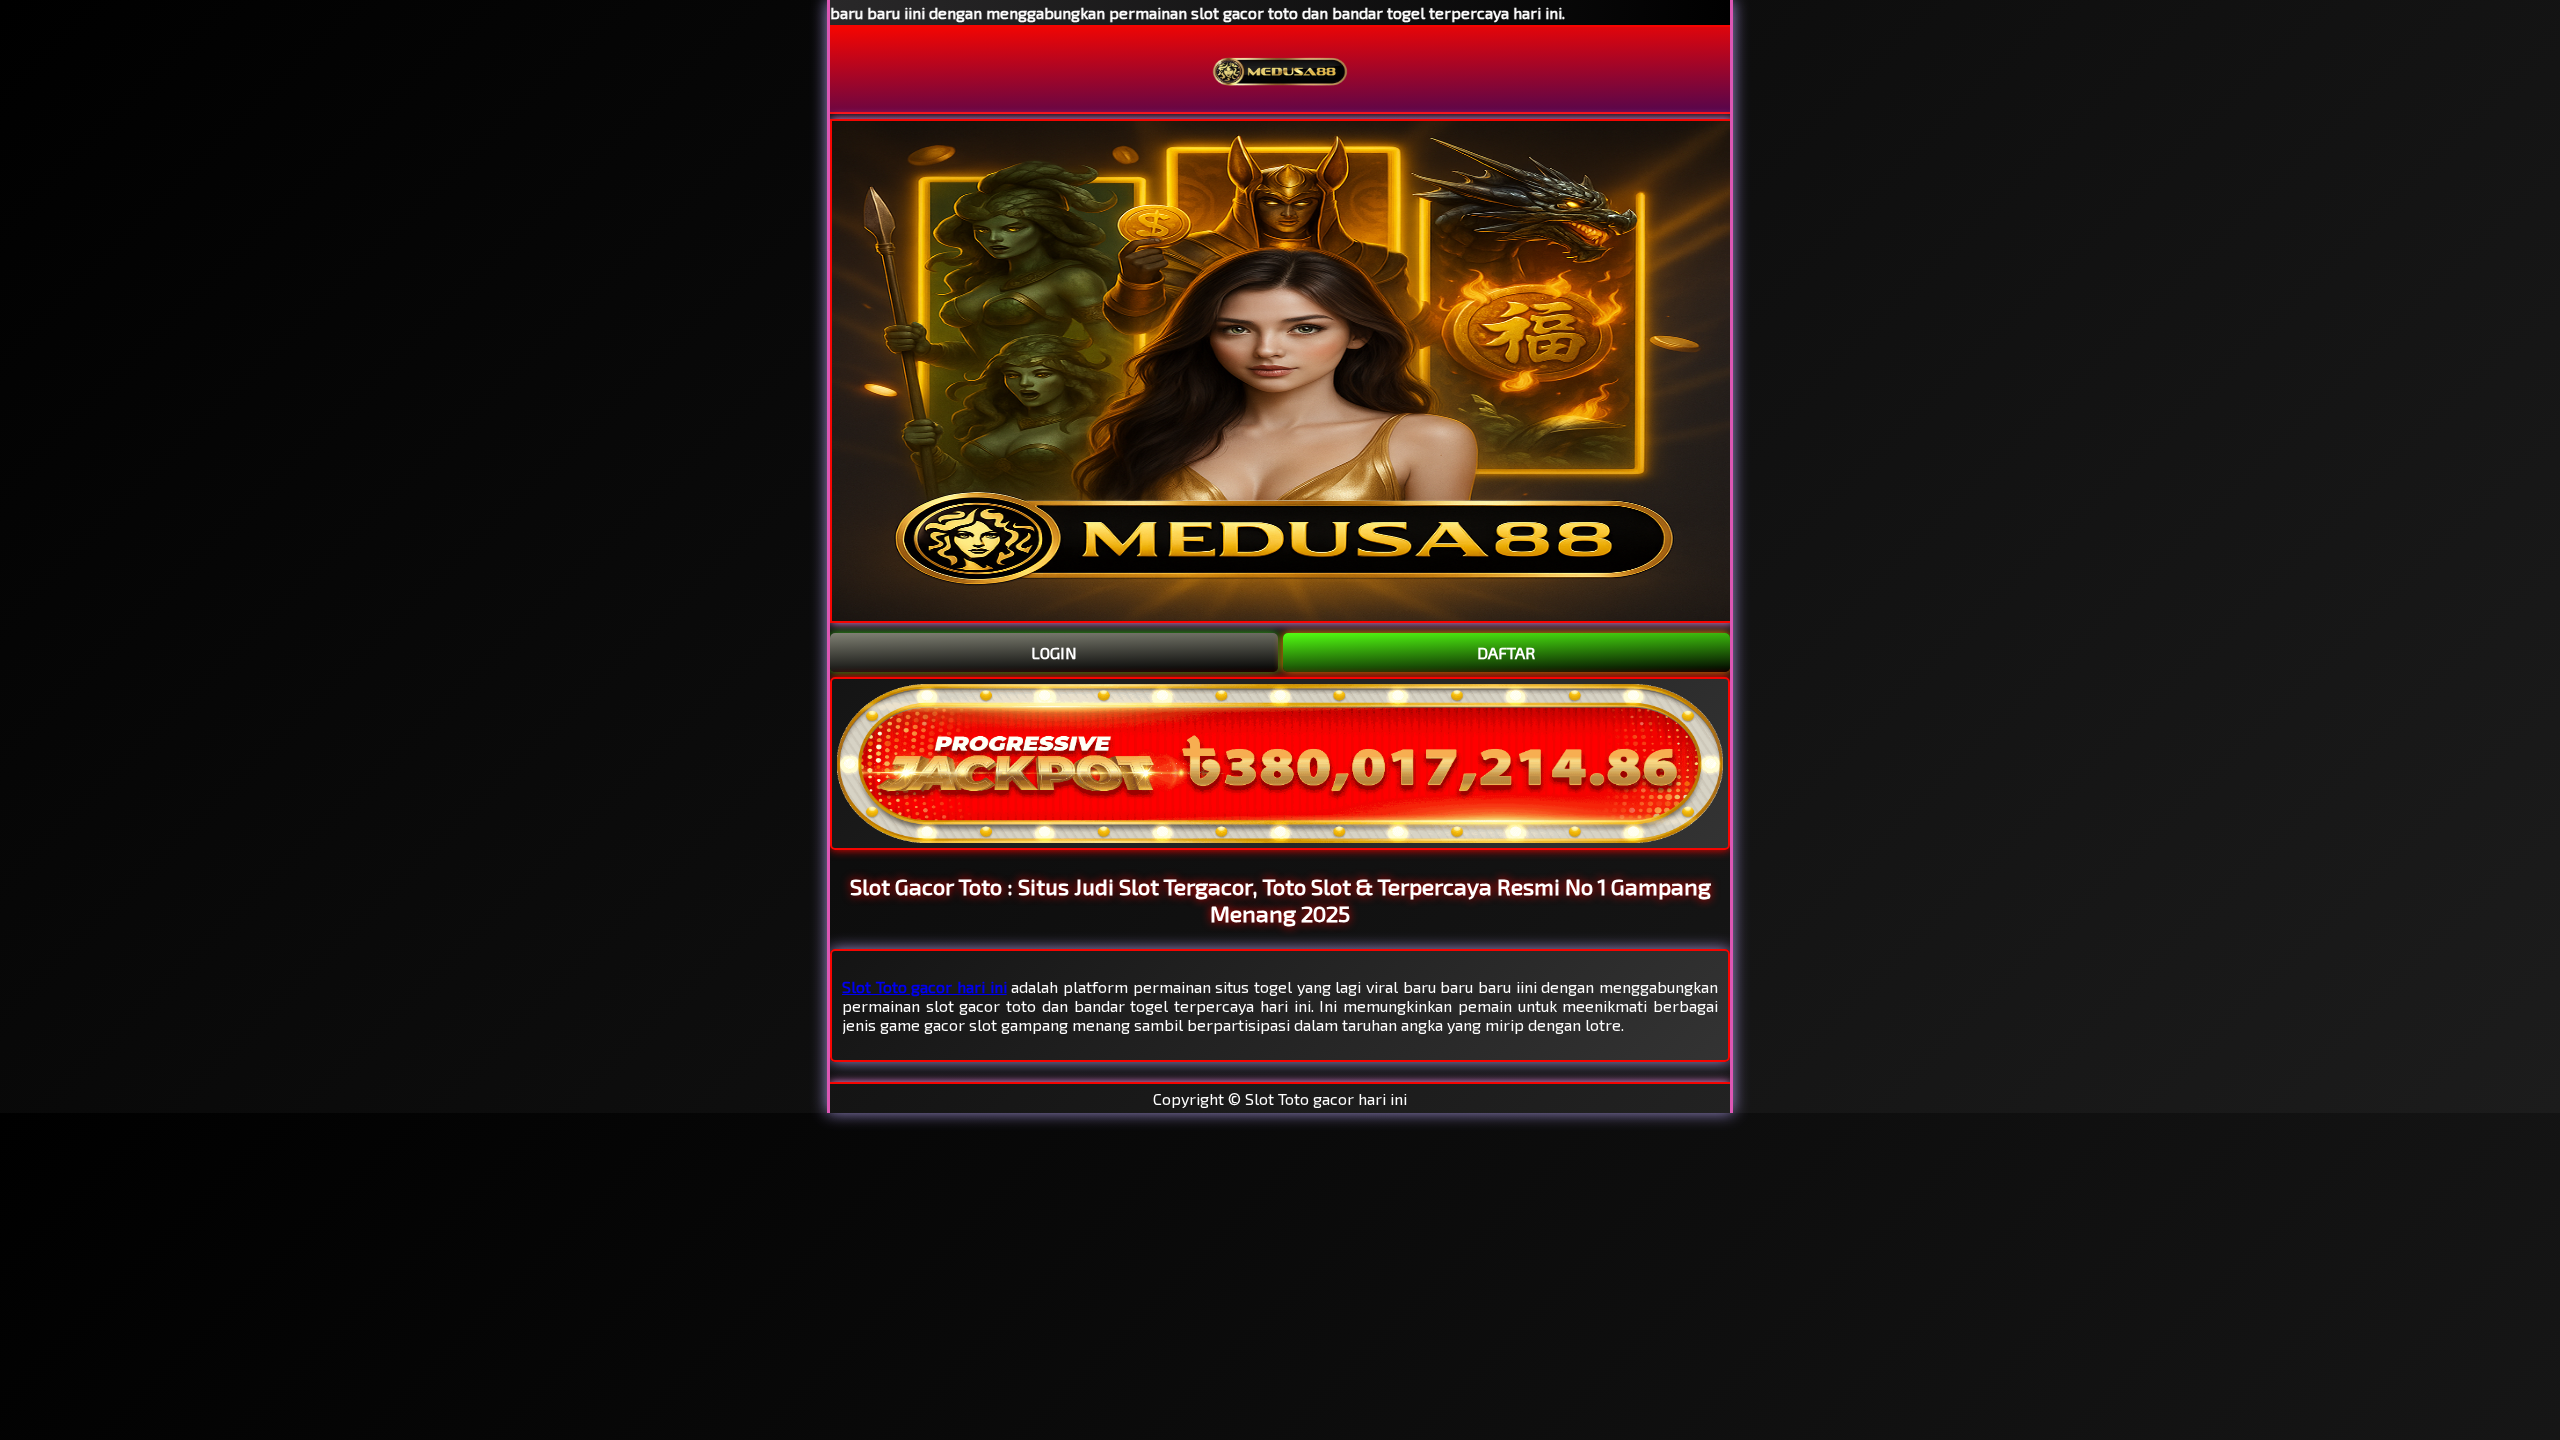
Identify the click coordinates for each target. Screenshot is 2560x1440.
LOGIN (1054, 652)
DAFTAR (1506, 652)
